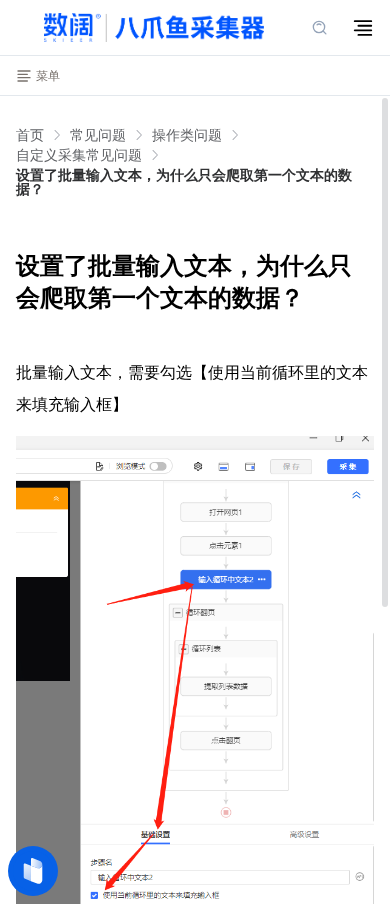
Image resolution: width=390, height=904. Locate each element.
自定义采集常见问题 (79, 154)
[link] (98, 135)
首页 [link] (30, 135)
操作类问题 (187, 134)
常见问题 (98, 134)
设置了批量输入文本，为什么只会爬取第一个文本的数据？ (184, 181)
